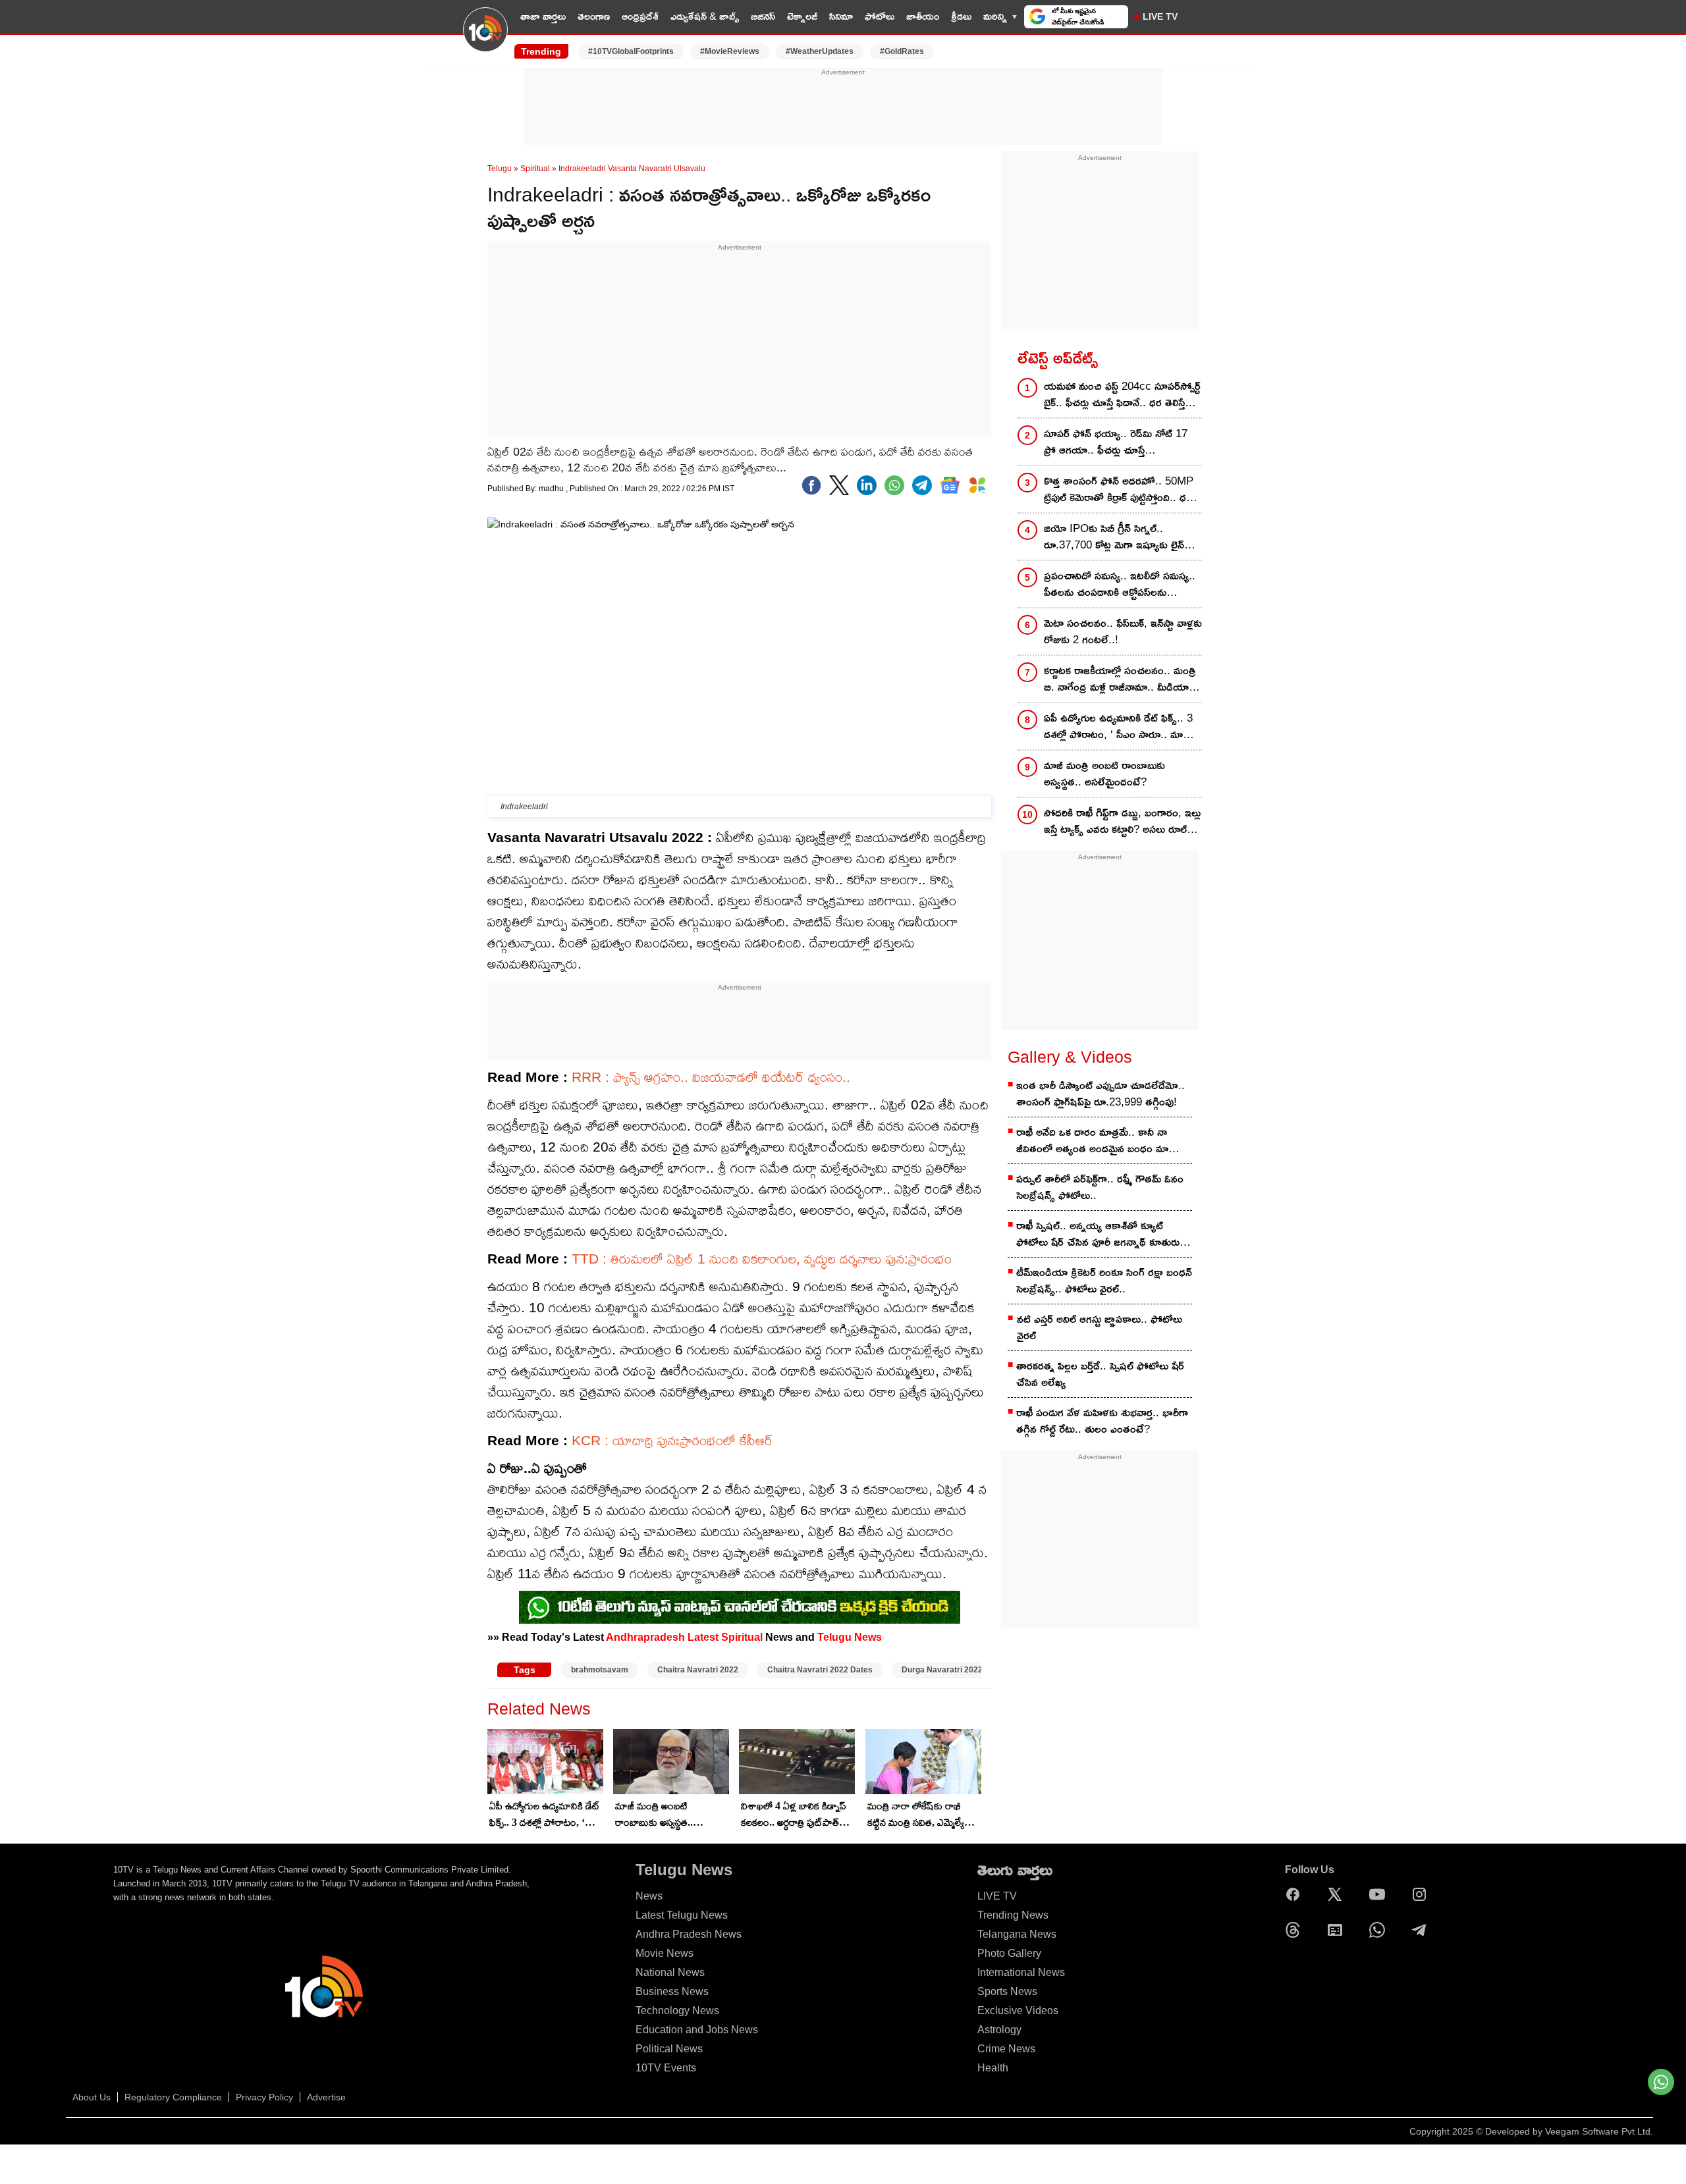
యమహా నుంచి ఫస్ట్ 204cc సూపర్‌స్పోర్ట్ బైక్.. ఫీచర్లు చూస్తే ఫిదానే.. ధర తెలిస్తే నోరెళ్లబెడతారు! (1122, 395)
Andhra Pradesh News (689, 1934)
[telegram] (922, 485)
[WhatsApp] (1380, 1930)
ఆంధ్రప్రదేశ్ (640, 16)
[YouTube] (1380, 1894)
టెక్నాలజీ (802, 16)
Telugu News (850, 1637)
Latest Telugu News (682, 1915)
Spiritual (535, 169)
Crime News (1006, 2049)
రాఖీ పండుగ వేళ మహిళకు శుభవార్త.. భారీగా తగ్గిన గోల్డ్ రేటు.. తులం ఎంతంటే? (1102, 1421)
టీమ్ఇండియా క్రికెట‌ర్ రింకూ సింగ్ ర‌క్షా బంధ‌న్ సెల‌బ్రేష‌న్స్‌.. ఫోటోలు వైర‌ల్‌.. (1104, 1281)
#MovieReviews (730, 51)
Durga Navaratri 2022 (942, 1670)
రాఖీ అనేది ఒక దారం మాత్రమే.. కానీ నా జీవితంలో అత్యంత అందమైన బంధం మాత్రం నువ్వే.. (1099, 1141)
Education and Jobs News (697, 2030)
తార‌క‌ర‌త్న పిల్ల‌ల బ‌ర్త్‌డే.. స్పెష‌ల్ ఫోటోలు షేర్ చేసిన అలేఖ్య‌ (1100, 1374)
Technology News (677, 2011)
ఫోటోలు (880, 16)
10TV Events (666, 2068)
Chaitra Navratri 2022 (698, 1670)
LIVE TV (1160, 16)
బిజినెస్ (763, 16)
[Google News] (1338, 1930)
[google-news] (950, 485)
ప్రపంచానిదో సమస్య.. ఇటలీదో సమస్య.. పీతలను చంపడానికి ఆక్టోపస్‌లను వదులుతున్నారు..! (1120, 585)
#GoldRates (902, 51)
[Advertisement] (843, 107)
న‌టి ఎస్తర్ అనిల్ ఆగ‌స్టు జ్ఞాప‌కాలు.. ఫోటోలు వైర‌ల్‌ (1100, 1327)
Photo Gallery (1009, 1953)
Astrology (999, 2030)
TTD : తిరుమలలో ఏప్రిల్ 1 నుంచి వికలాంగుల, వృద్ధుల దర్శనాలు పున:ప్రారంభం (762, 1259)
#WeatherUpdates (820, 51)
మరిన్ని (995, 16)
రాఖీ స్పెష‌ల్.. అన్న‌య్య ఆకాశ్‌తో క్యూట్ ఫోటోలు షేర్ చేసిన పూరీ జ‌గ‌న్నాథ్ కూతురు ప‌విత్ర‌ (1098, 1235)
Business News (672, 1991)
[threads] (1296, 1930)
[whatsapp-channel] (740, 1607)
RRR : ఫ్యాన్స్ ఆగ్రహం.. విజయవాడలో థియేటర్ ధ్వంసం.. (711, 1077)
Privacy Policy (264, 2097)
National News (670, 1972)
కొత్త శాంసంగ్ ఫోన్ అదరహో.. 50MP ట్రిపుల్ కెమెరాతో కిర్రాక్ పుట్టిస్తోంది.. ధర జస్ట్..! (1119, 490)
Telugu (500, 169)
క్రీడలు (961, 16)
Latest (703, 1637)
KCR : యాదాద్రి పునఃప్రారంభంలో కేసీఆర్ (672, 1440)
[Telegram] (1423, 1930)
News (649, 1896)
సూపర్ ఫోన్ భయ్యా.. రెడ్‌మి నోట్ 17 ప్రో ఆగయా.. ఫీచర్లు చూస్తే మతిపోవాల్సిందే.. (1116, 443)
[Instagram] (1423, 1894)
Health (993, 2068)
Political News (669, 2049)
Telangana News (1017, 1934)
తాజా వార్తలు (543, 16)
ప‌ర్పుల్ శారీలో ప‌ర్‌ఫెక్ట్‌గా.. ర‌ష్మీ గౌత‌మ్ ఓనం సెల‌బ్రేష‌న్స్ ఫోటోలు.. (1100, 1187)
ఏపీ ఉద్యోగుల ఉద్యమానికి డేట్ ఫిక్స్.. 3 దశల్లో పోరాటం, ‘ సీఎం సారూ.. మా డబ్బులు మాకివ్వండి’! (545, 1815)
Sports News (1007, 1991)
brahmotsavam (600, 1670)
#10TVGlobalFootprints (631, 51)
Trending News (1013, 1915)
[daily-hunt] (977, 485)
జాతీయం (923, 16)
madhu (552, 489)
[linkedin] (867, 485)
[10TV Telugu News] (485, 38)
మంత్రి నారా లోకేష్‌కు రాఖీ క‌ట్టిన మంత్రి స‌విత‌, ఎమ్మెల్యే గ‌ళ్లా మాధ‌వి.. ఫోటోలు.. (916, 1815)
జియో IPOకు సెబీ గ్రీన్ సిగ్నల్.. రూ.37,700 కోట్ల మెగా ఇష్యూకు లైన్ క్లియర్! (1114, 538)
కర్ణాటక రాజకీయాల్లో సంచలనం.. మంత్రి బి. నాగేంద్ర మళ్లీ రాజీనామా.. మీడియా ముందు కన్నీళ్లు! (1120, 680)
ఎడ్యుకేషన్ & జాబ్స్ (705, 16)
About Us (92, 2097)
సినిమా (841, 16)
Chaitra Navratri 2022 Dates (820, 1670)
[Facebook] (811, 485)
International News (1021, 1972)
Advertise (326, 2097)
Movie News (665, 1953)
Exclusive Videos (1018, 2011)
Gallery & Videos (1070, 1057)
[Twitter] (839, 485)
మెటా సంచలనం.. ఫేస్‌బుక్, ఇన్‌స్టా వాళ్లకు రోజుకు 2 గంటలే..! (1123, 631)
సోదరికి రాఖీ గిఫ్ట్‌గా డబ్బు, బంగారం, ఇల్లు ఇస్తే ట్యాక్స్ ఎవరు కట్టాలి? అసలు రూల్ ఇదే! (1122, 822)
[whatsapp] (894, 485)
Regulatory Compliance (173, 2097)
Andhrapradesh (645, 1637)
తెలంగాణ (594, 16)
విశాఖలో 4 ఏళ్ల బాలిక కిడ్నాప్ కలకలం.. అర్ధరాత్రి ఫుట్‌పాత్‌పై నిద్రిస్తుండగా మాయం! (794, 1815)
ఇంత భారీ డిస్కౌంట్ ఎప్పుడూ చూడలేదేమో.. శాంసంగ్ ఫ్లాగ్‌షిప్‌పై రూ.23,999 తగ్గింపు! (1101, 1094)
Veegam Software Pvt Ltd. (1599, 2131)
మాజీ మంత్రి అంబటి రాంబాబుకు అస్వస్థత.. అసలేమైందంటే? (654, 1815)
